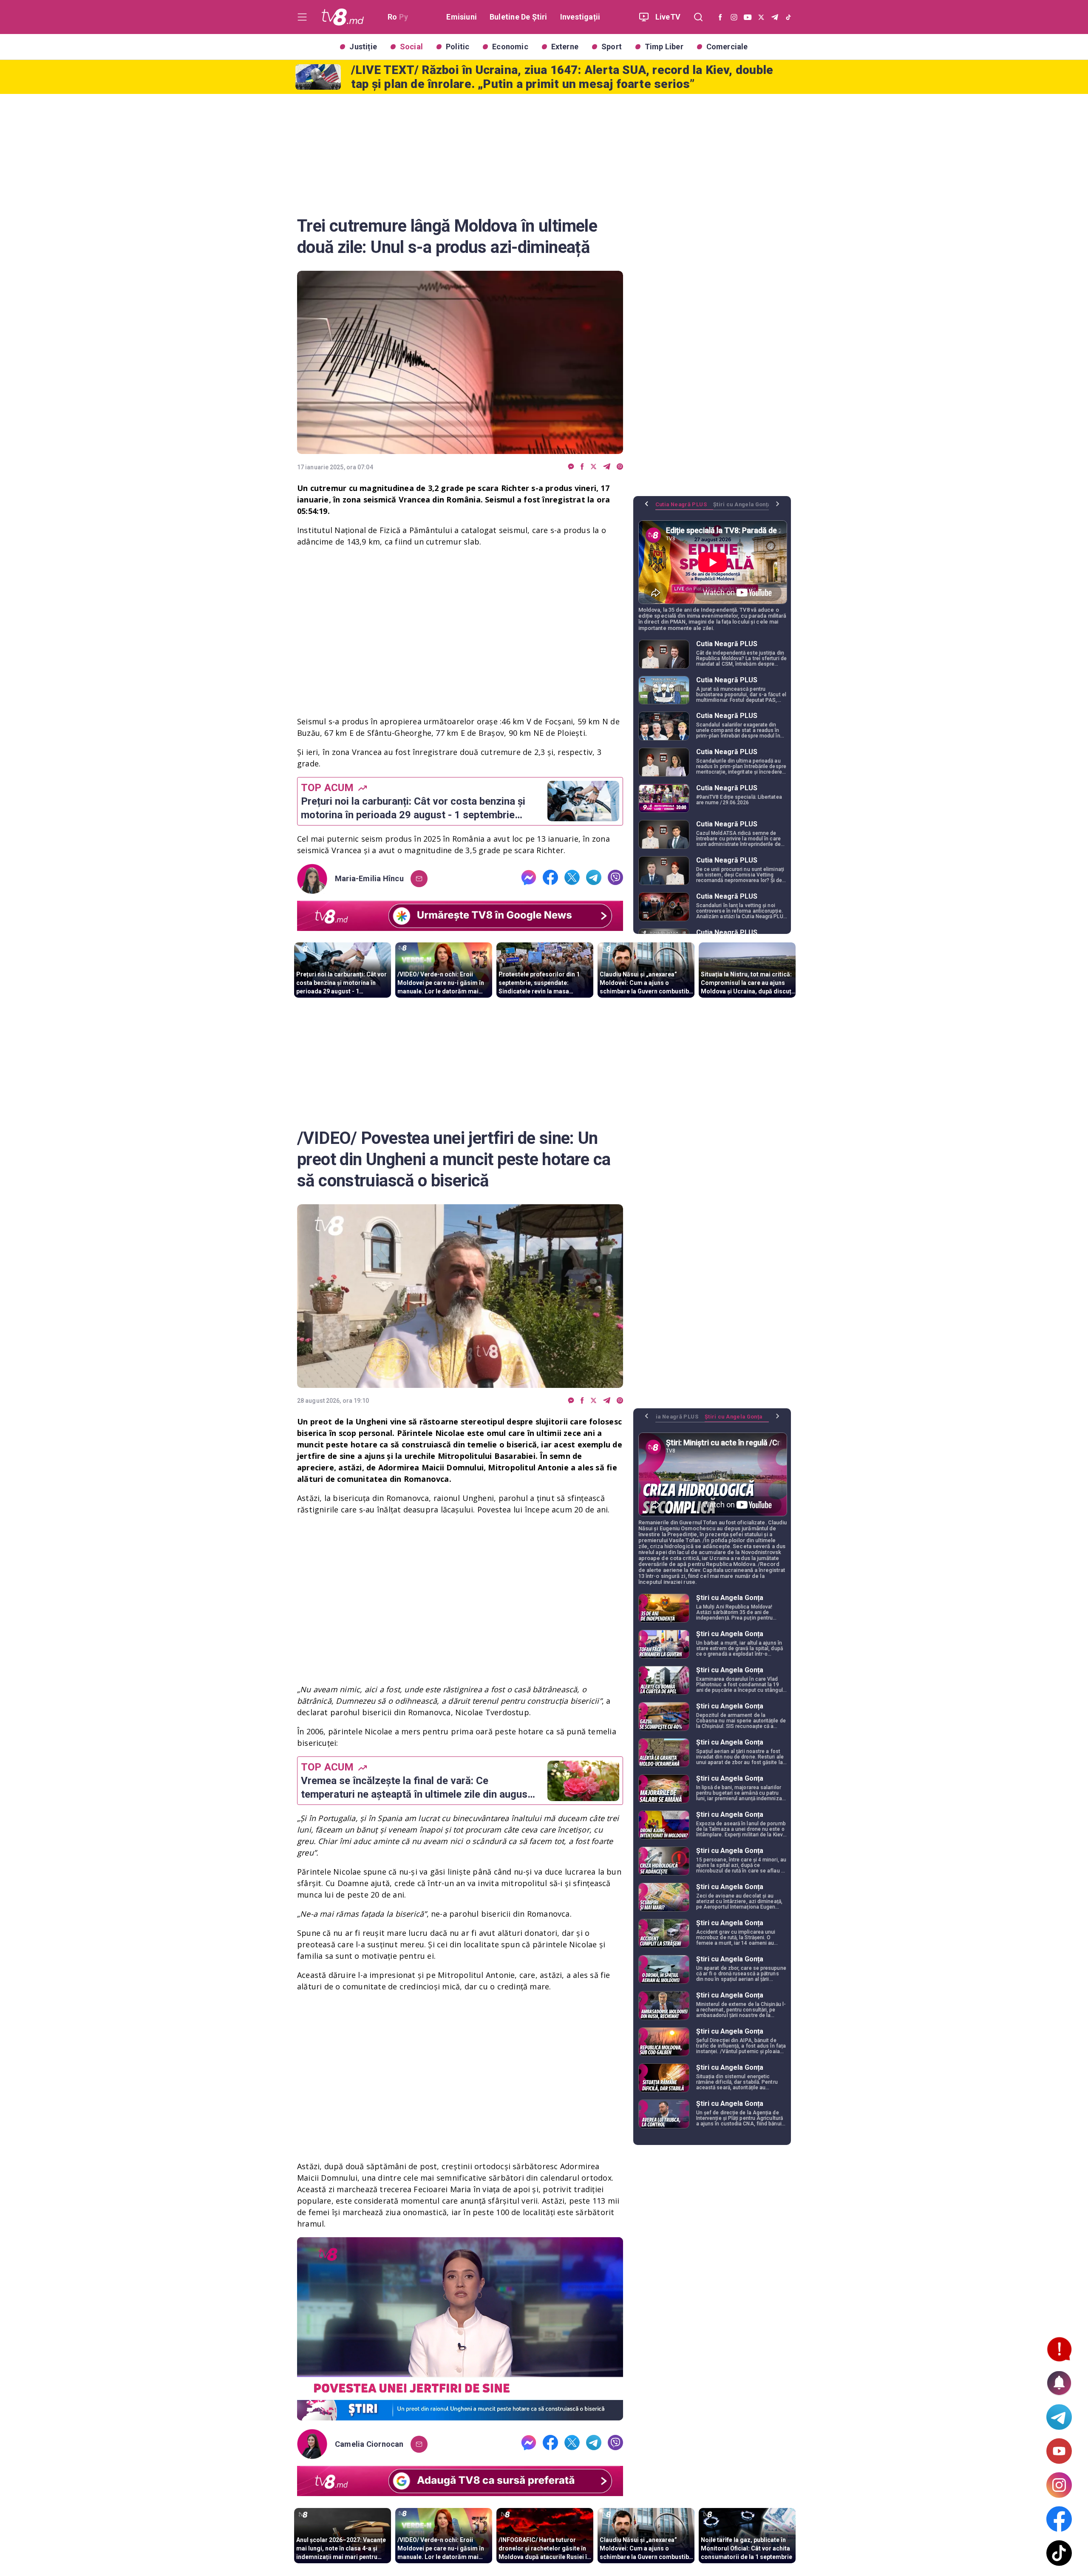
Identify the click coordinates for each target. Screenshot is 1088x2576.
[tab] (684, 508)
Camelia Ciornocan (369, 2444)
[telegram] (607, 467)
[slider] (460, 2414)
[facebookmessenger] (571, 467)
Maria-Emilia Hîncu (369, 879)
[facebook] (582, 467)
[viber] (620, 467)
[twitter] (594, 467)
